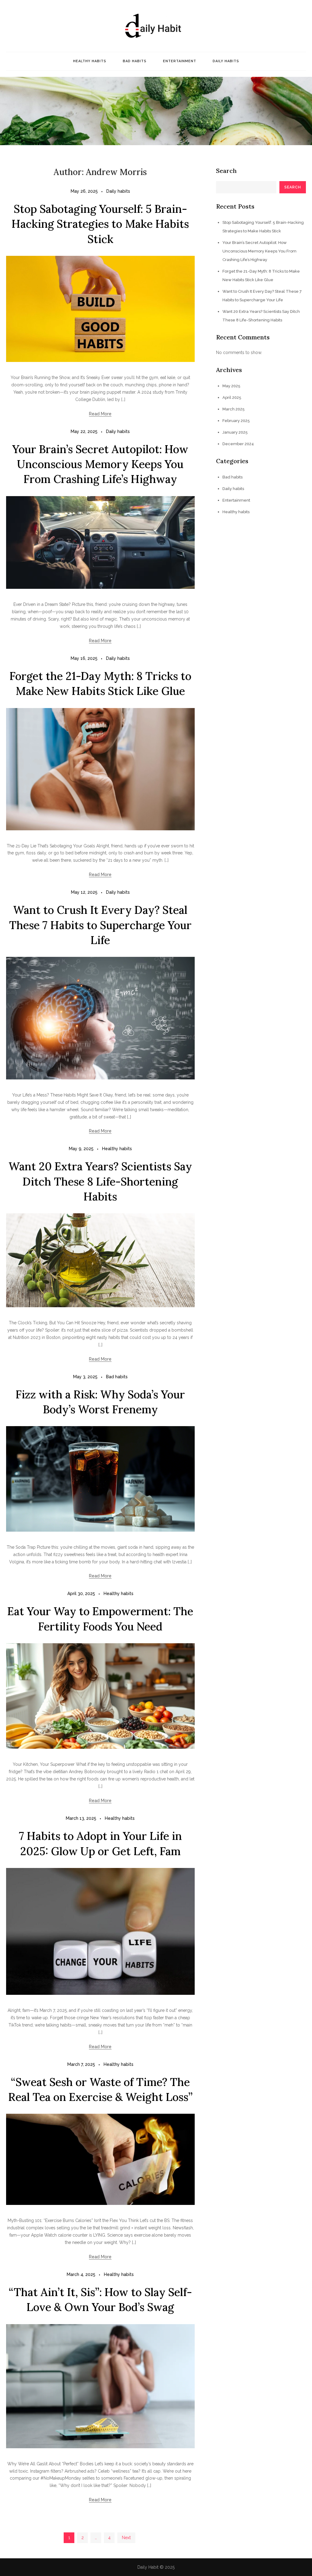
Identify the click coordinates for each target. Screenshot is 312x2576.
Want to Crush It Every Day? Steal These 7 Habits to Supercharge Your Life (100, 925)
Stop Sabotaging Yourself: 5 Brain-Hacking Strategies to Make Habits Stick (100, 224)
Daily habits (226, 61)
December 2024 (238, 444)
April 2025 (232, 397)
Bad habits (135, 61)
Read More (100, 414)
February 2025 (236, 421)
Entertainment (180, 61)
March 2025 (234, 409)
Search (226, 171)
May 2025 (231, 386)
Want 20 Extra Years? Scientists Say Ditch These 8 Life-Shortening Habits (100, 1181)
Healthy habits (90, 61)
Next (126, 2538)
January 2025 (235, 432)
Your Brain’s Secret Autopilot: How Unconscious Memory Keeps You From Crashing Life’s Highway (100, 464)
